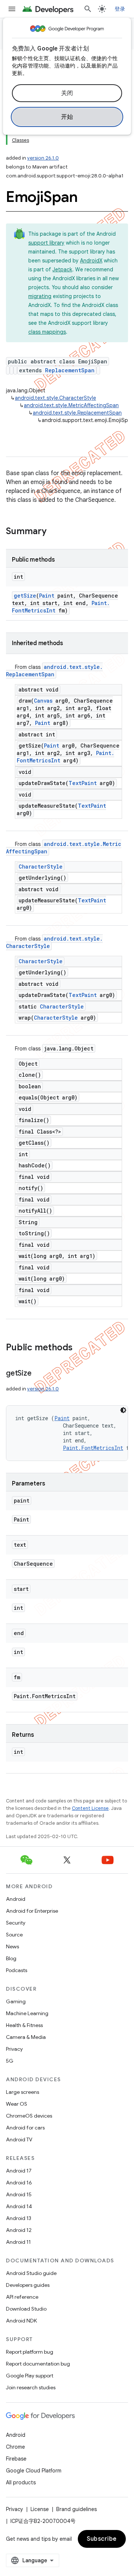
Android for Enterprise (32, 1911)
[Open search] (88, 9)
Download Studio (26, 2309)
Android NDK (21, 2321)
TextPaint (83, 783)
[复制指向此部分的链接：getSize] (39, 1374)
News (12, 1946)
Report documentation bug (38, 2364)
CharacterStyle (41, 867)
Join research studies (31, 2387)
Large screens (23, 2092)
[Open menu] (12, 9)
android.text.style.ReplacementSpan (77, 413)
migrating (40, 296)
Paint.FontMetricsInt (93, 1448)
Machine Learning (27, 2013)
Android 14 (19, 2206)
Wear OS (17, 2104)
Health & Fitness (24, 2025)
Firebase (16, 2459)
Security (16, 1923)
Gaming (16, 2001)
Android (16, 1899)
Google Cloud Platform (34, 2471)
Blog (11, 1958)
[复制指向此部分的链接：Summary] (54, 532)
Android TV (19, 2139)
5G (10, 2061)
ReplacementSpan (70, 370)
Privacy (14, 2049)
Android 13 (19, 2218)
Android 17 (19, 2171)
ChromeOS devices (29, 2116)
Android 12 (19, 2230)
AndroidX (91, 261)
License (40, 2509)
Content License (90, 1808)
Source (14, 1935)
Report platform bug (30, 2352)
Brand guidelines (76, 2509)
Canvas (43, 701)
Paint (47, 596)
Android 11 (18, 2242)
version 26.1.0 (43, 158)
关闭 (67, 93)
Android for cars (25, 2128)
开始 (67, 117)
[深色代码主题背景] (123, 1410)
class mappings (47, 332)
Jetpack (62, 269)
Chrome (15, 2447)
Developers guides (28, 2285)
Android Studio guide (31, 2273)
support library (46, 243)
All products (21, 2482)
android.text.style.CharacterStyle (55, 398)
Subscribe (102, 2539)
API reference (22, 2297)
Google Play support (30, 2376)
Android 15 (19, 2194)
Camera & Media (26, 2037)
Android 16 (19, 2183)
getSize (25, 596)
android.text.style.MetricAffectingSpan (71, 405)
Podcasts (17, 1970)
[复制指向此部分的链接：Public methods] (80, 1348)
